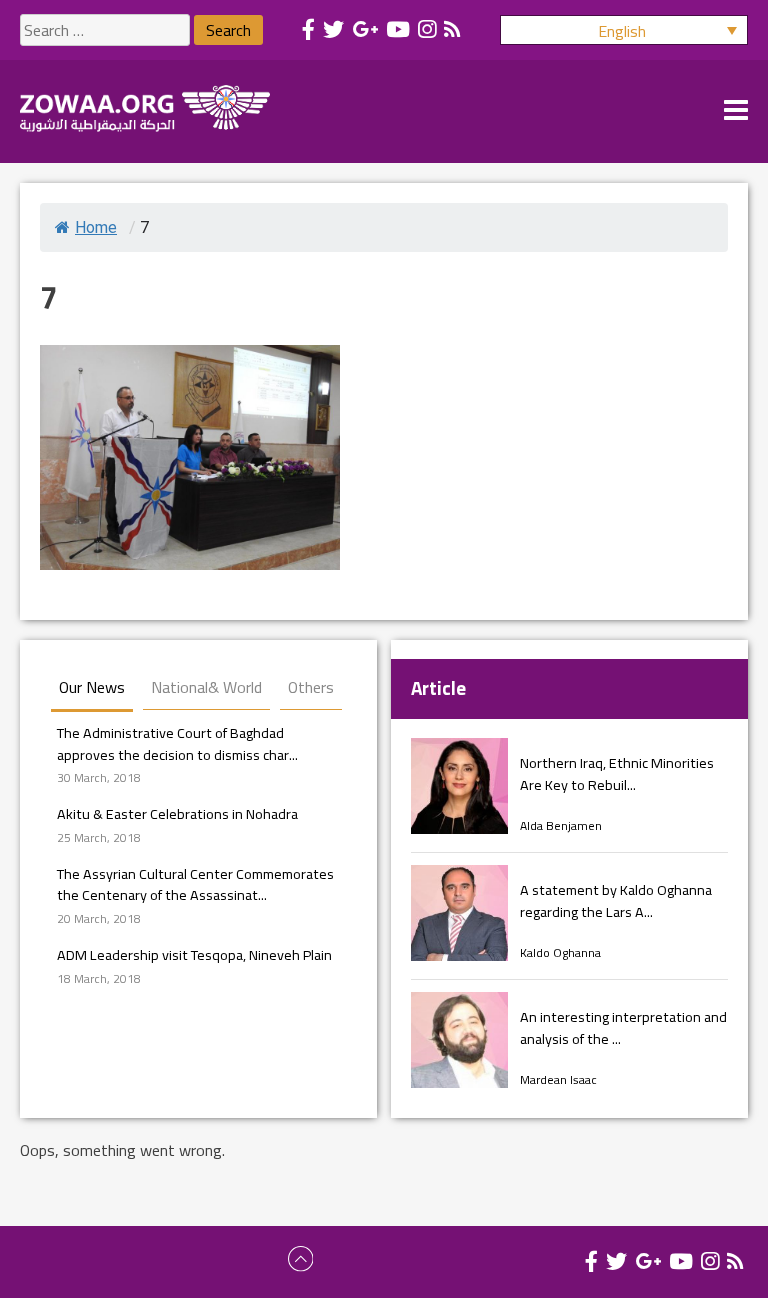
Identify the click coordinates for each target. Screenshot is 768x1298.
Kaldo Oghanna (560, 952)
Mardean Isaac (558, 1079)
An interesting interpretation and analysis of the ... (623, 1027)
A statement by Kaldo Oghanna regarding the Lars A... (616, 900)
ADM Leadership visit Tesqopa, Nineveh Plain (194, 954)
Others (311, 687)
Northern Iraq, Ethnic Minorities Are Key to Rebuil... (617, 773)
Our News (92, 687)
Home (96, 227)
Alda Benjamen (561, 825)
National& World (206, 687)
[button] (624, 30)
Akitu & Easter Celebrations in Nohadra (177, 813)
